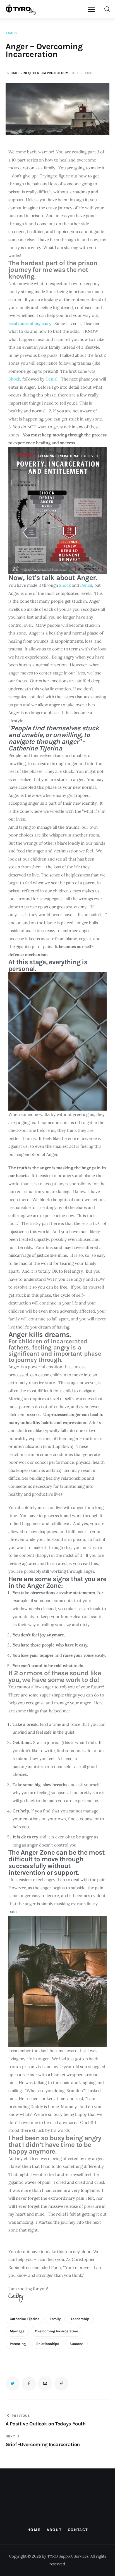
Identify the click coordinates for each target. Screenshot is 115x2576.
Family (11, 33)
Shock (14, 379)
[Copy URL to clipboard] (61, 2383)
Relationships (48, 2344)
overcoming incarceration (57, 2331)
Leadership (80, 2319)
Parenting (18, 2344)
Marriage (17, 2331)
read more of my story (30, 323)
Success (76, 2344)
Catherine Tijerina (25, 2319)
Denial (51, 379)
